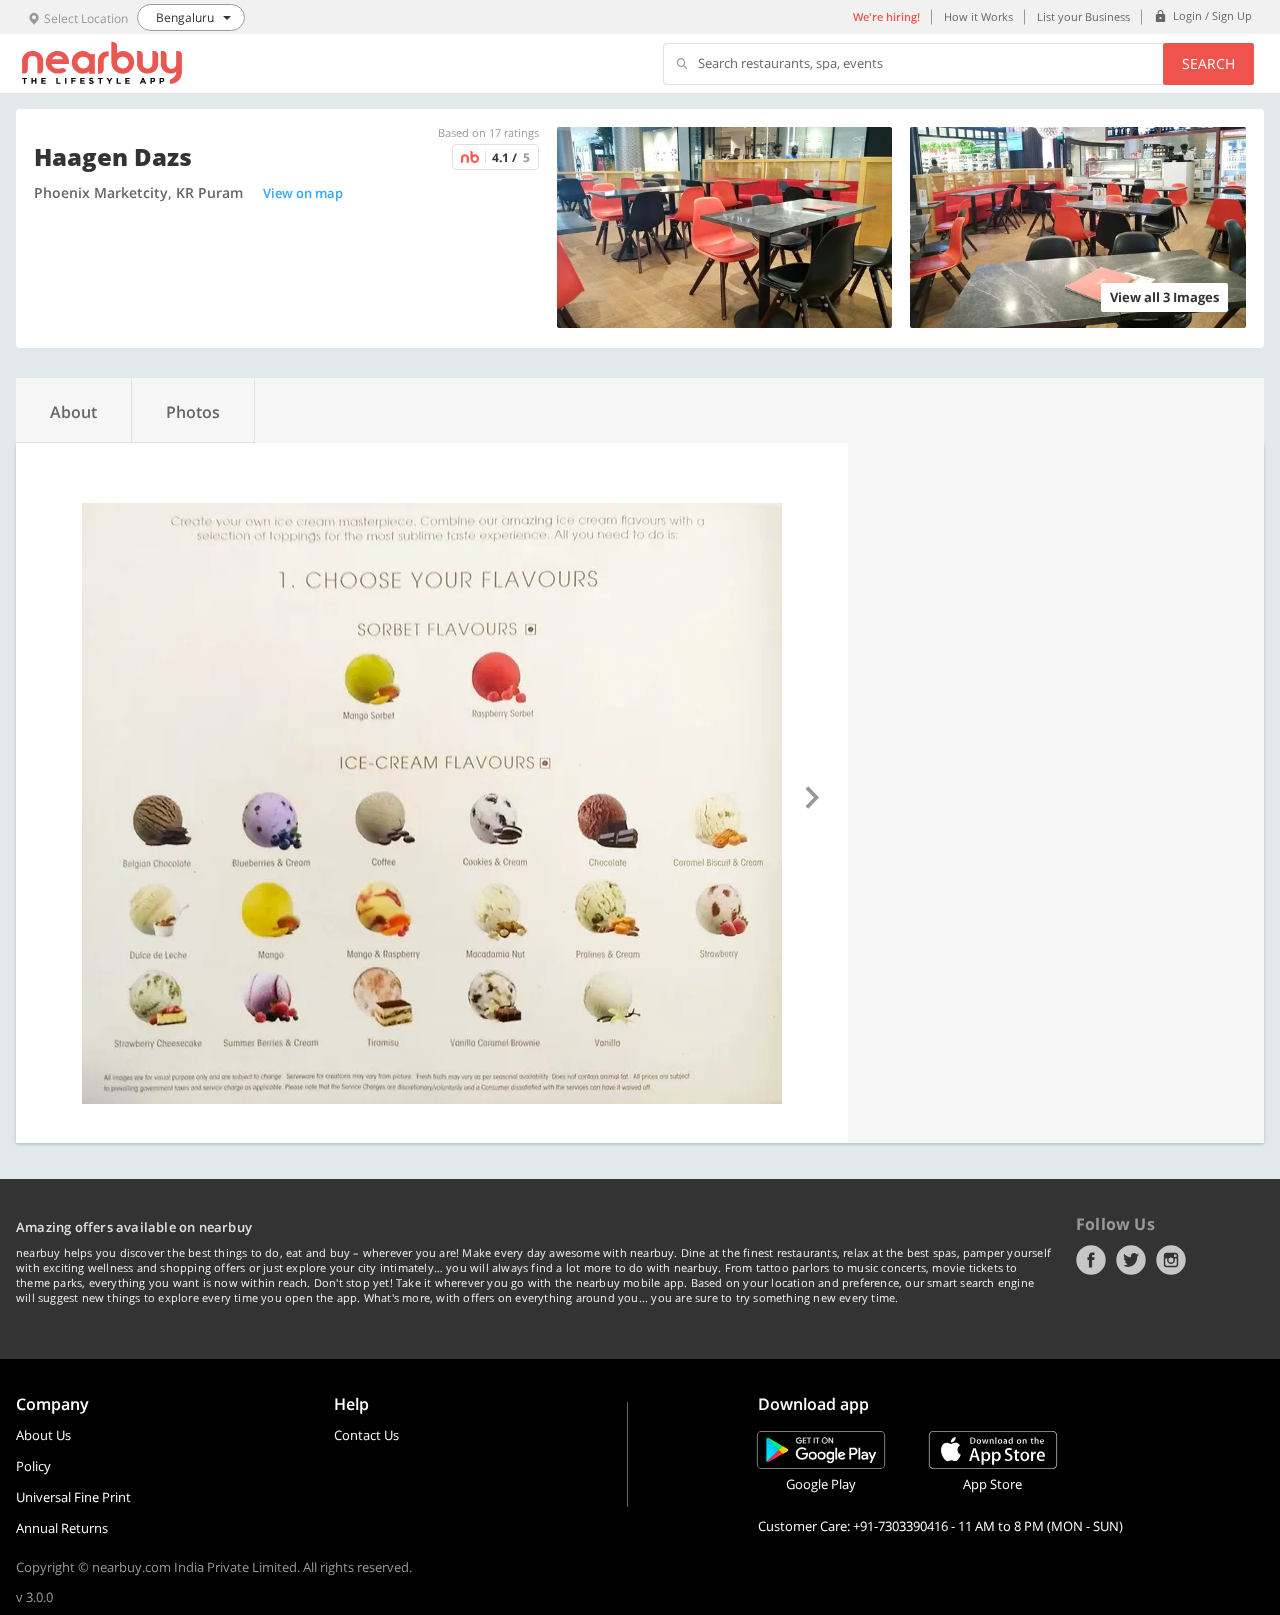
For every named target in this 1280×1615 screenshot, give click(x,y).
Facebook (1091, 1260)
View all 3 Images (1164, 297)
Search (1208, 63)
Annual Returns (62, 1528)
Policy (33, 1466)
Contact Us (366, 1435)
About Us (43, 1435)
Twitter (1131, 1260)
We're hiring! (886, 16)
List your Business (1083, 16)
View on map (303, 193)
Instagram (1171, 1260)
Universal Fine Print (73, 1497)
